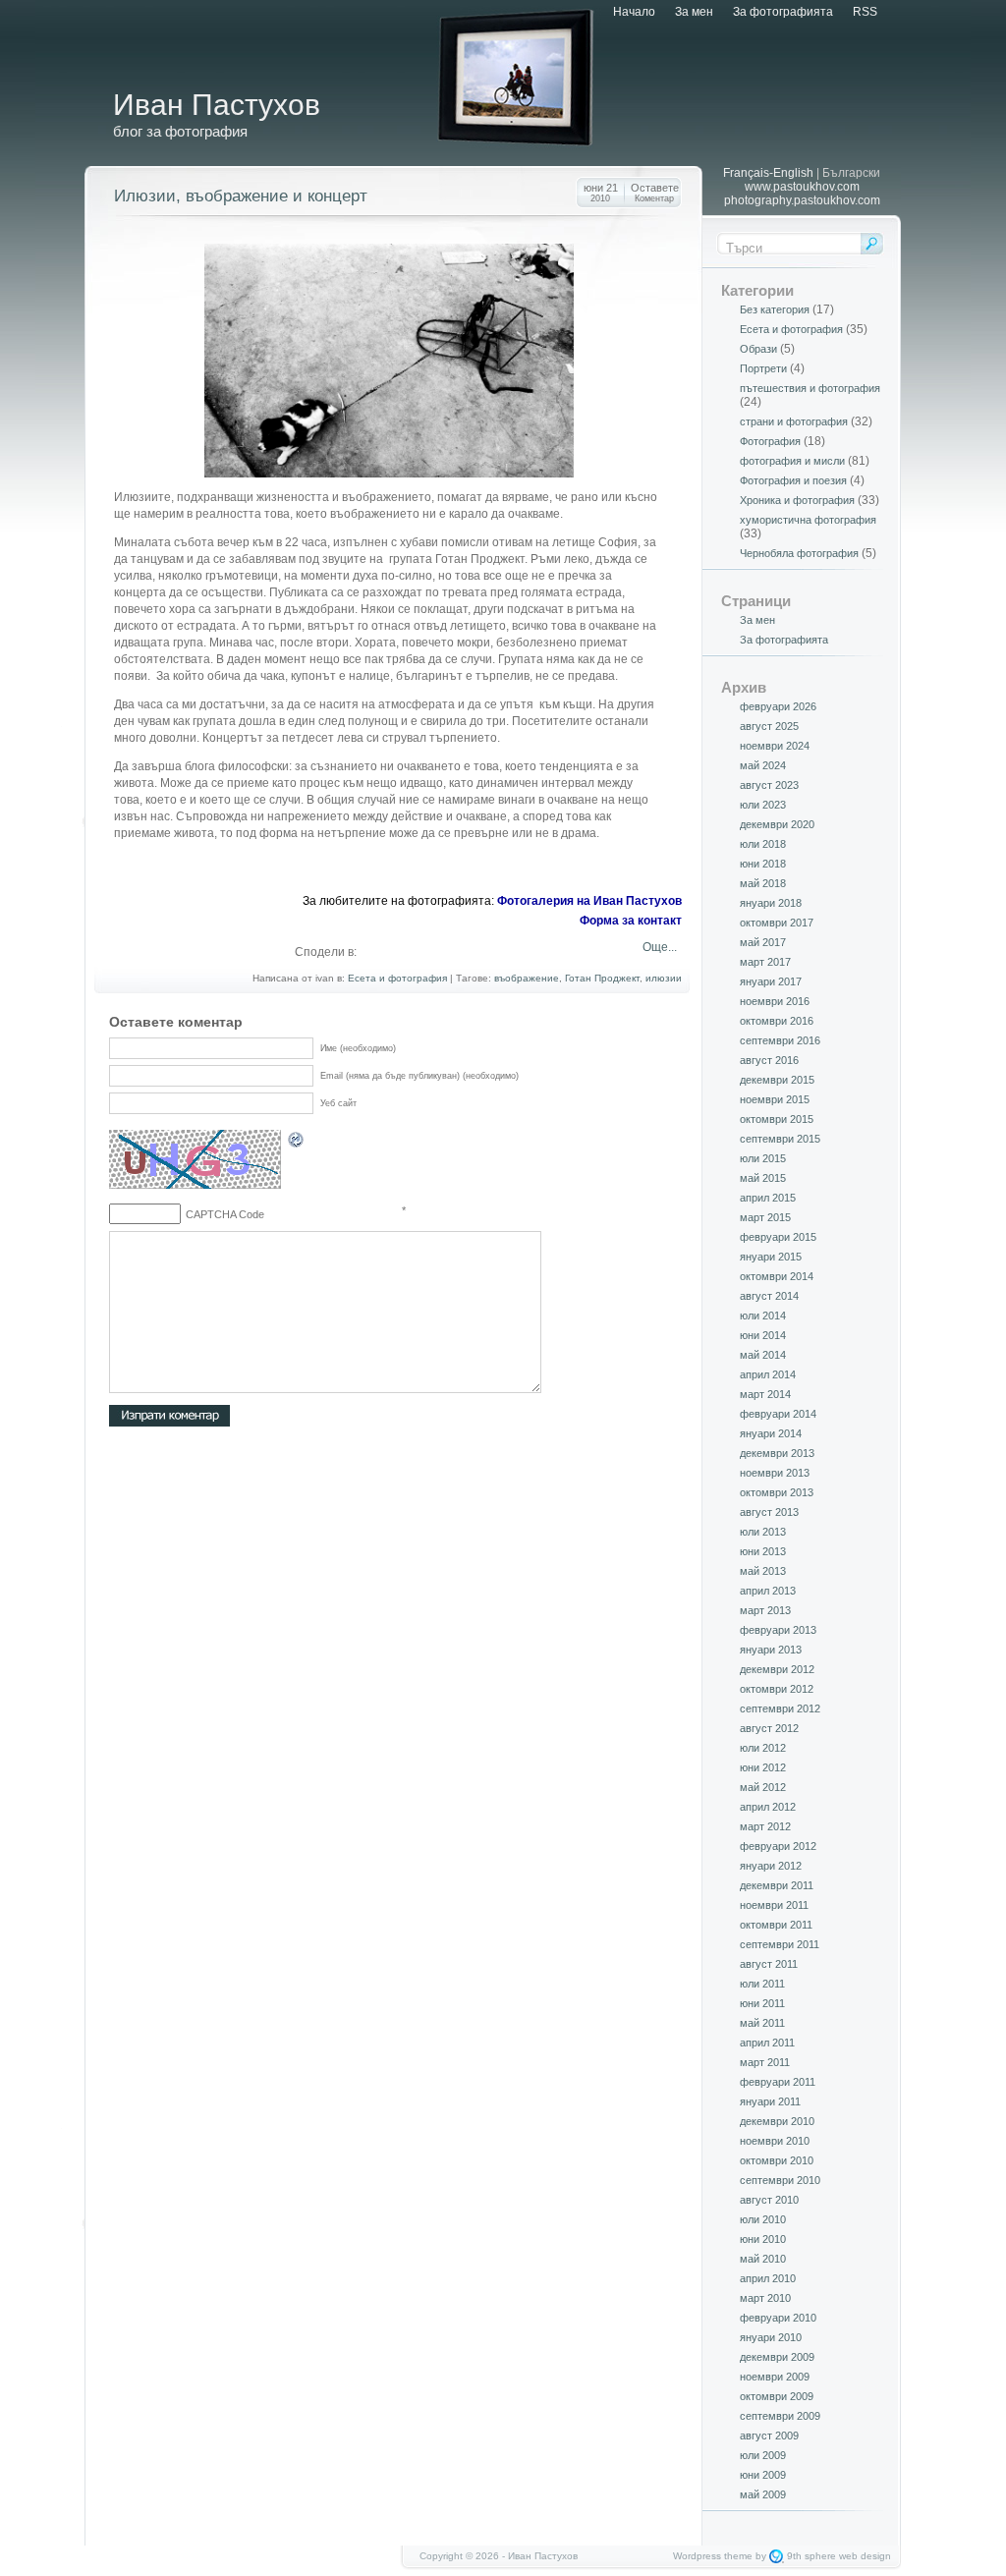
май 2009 (763, 2494)
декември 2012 (777, 1669)
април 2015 (768, 1198)
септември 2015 (780, 1139)
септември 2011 (780, 1944)
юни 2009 (763, 2475)
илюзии (664, 978)
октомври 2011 (776, 1925)
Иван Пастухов (217, 105)
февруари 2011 (778, 2082)
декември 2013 (777, 1453)
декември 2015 (777, 1080)
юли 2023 (763, 805)
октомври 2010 (777, 2160)
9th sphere (811, 2556)
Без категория (775, 309)
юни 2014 (763, 1335)
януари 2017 (771, 981)
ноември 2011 (774, 1905)
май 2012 (763, 1787)
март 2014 (765, 1394)
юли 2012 (763, 1748)
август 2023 (769, 785)
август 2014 (769, 1296)
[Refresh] (297, 1143)
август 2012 (769, 1728)
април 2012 (768, 1807)
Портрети (763, 368)
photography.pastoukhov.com (802, 200)
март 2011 (765, 2062)
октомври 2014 (777, 1276)
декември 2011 (777, 1885)
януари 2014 (771, 1433)
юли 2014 (763, 1316)
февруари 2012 (778, 1846)
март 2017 (765, 962)
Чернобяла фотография (799, 553)
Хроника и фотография (797, 500)
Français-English (768, 173)
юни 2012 (763, 1767)
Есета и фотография (397, 978)
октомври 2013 (777, 1492)
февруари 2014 (778, 1414)
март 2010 (765, 2298)
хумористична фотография (808, 520)
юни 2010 (763, 2239)
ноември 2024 (775, 746)
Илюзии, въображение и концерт (241, 196)
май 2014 (763, 1355)
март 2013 (765, 1610)
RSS (865, 12)
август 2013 (769, 1512)
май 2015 (763, 1178)
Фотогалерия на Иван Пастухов (589, 901)
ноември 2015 (775, 1099)
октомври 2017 (777, 923)
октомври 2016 (777, 1021)
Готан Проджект (602, 978)
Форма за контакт (631, 921)
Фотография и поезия (793, 480)
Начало (634, 12)
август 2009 (769, 2436)
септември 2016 (780, 1040)
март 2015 (765, 1217)
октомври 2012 (777, 1689)
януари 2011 (770, 2101)
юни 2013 (763, 1551)
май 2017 (763, 942)
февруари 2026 (778, 706)
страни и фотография (794, 421)
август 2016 (769, 1060)
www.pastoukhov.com (802, 187)
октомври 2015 (777, 1119)
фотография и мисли (792, 461)
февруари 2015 (778, 1237)
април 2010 (768, 2278)
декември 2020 (777, 824)
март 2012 (765, 1826)
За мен (694, 12)
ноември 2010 (775, 2141)
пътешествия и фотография (810, 388)
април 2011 (767, 2043)
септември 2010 (780, 2180)
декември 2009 (777, 2357)
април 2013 (768, 1591)
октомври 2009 (777, 2396)
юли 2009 (763, 2455)
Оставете (655, 193)
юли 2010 (763, 2219)
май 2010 (763, 2259)
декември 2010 (777, 2121)
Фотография (770, 441)
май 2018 (763, 883)
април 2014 (768, 1374)
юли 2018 (763, 844)
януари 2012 (771, 1866)
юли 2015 (763, 1158)
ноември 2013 (775, 1473)
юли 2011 (762, 1984)
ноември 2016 (775, 1001)
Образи (758, 349)
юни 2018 (763, 864)
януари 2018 (771, 903)
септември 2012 (780, 1708)
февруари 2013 (778, 1630)
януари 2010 (771, 2337)
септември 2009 (780, 2416)
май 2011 (762, 2023)
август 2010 (769, 2200)
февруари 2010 (778, 2318)
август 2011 (769, 1964)
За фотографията (783, 12)
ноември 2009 (775, 2377)
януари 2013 (771, 1650)
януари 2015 (771, 1257)
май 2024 (763, 765)
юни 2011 (762, 2003)
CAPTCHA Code (225, 1214)
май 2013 (763, 1571)
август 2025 (769, 726)
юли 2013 (763, 1532)
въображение (527, 978)
